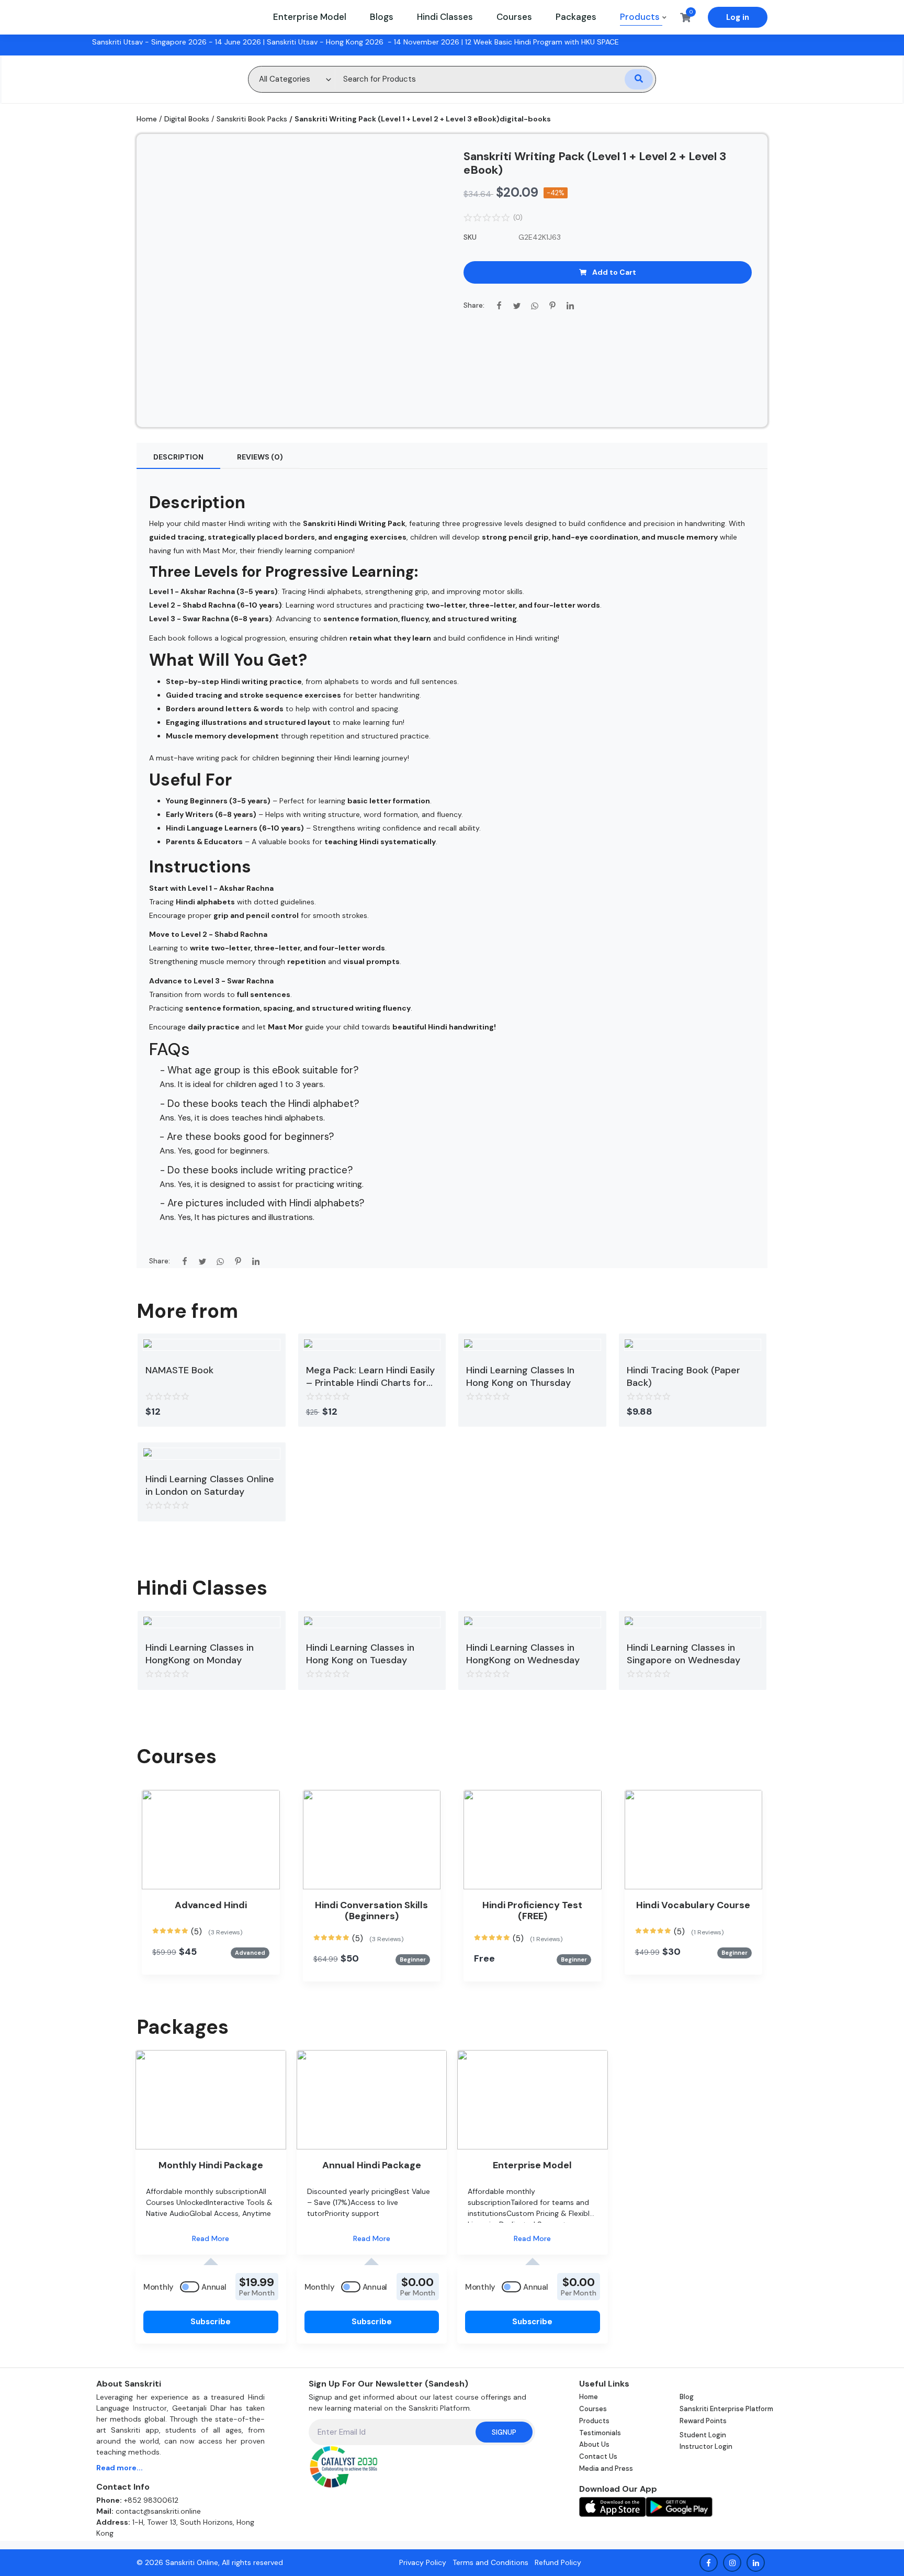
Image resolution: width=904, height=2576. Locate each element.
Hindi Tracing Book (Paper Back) (683, 1376)
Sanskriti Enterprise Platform (726, 2409)
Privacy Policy (423, 2562)
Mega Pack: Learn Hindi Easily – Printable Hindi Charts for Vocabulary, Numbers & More (371, 1376)
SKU (470, 237)
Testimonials (600, 2433)
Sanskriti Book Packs (252, 119)
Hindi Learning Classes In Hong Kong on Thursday (520, 1376)
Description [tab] (178, 457)
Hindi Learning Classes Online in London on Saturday (210, 1485)
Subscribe (211, 2322)
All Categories (285, 79)
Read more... (120, 2468)
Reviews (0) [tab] (260, 457)
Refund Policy (558, 2562)
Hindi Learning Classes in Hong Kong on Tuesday (360, 1654)
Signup (504, 2432)
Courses (593, 2409)
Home (147, 119)
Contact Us (598, 2456)
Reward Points (703, 2421)
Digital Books (187, 119)
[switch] (190, 2287)
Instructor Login (706, 2446)
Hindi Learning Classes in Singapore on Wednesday (683, 1654)
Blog (687, 2397)
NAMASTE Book (179, 1370)
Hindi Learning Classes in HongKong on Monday (200, 1654)
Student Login (703, 2435)
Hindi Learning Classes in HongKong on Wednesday (523, 1654)
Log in (738, 17)
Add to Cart (614, 272)
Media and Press (606, 2468)
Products (594, 2421)
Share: (474, 305)
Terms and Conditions (490, 2562)
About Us (594, 2444)
